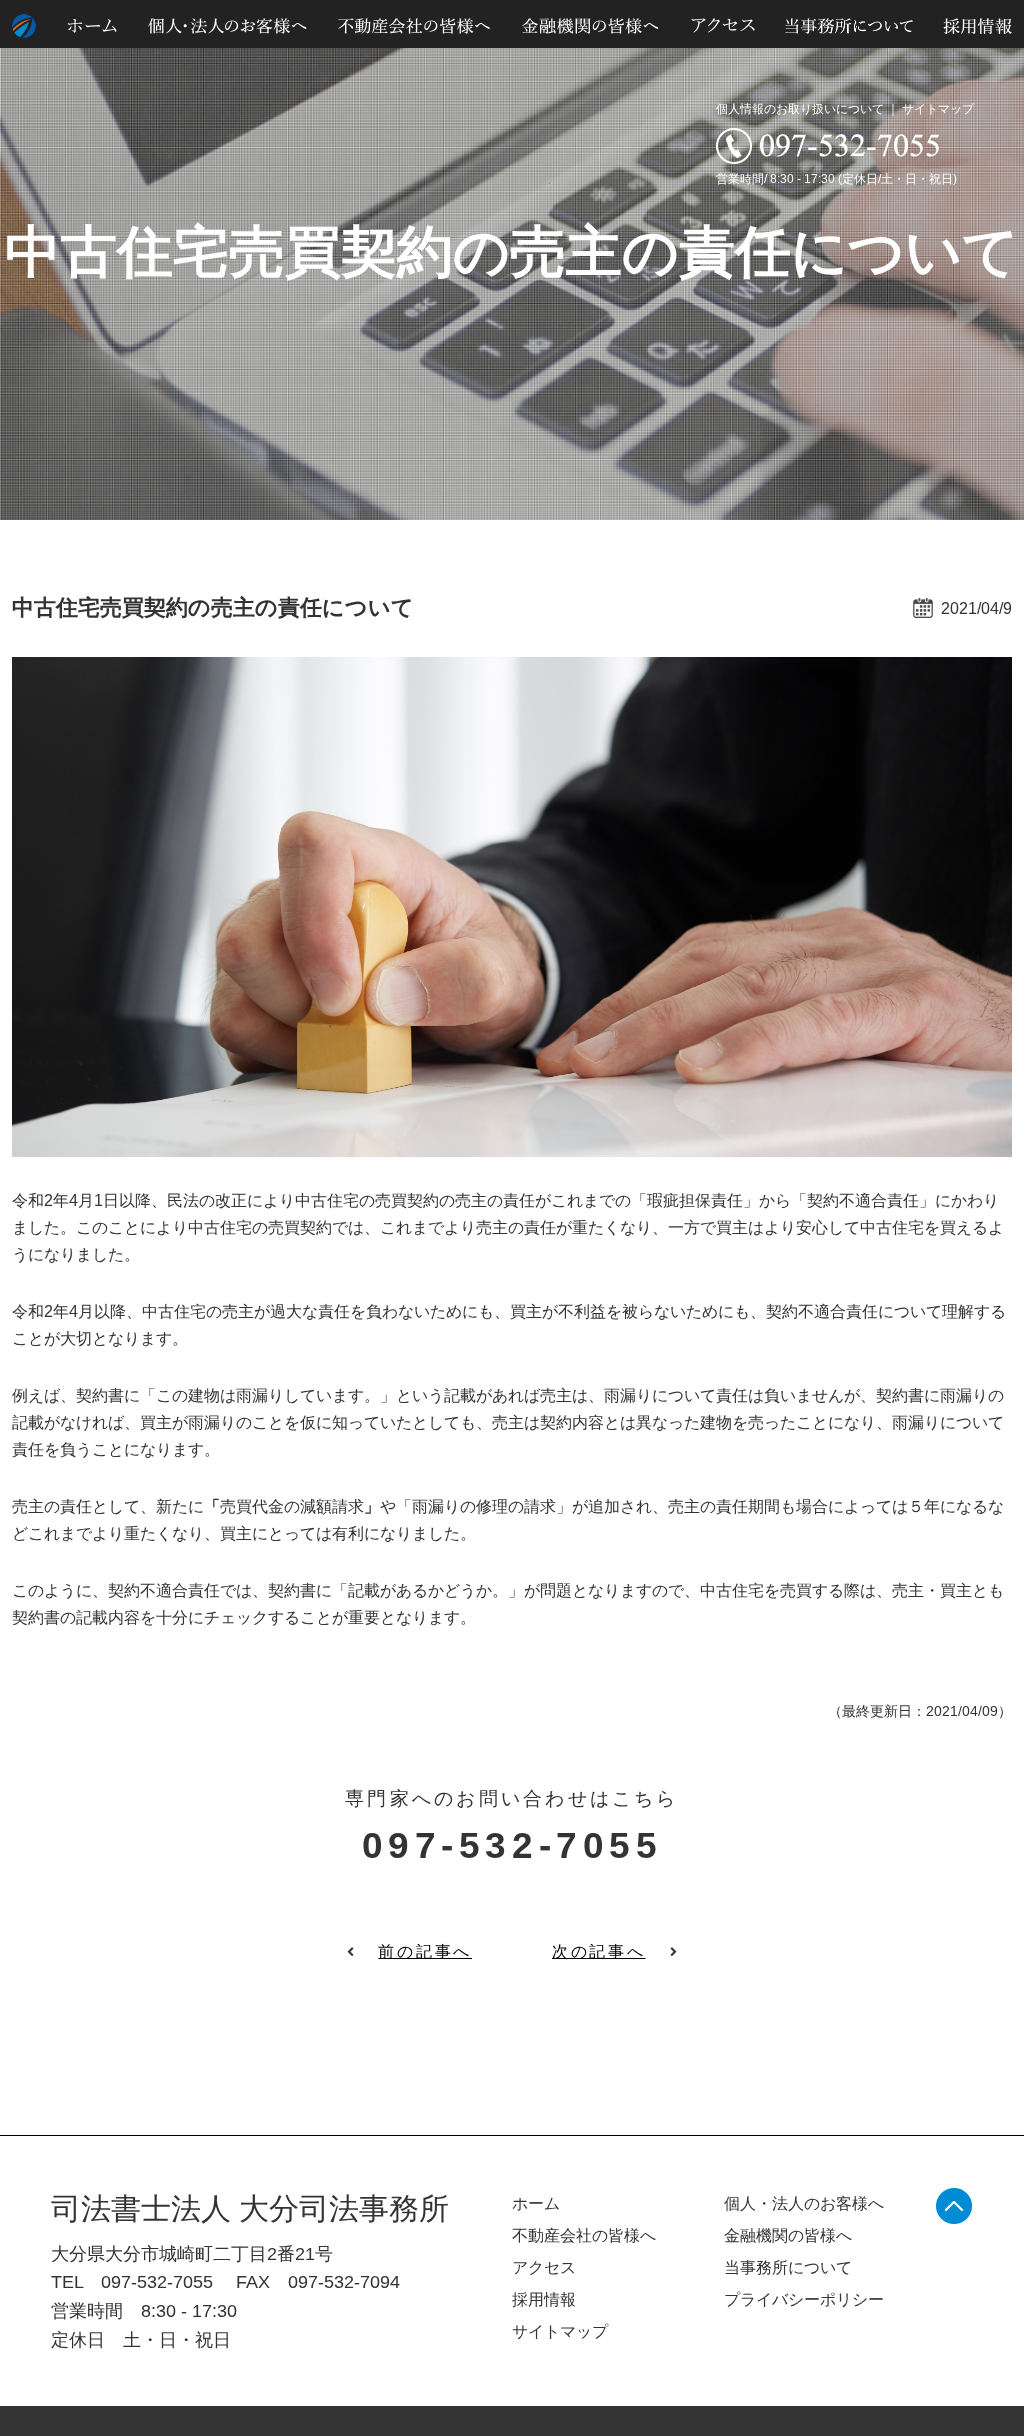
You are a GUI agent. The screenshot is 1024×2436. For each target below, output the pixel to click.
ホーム (536, 2203)
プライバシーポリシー (804, 2299)
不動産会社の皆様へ (584, 2235)
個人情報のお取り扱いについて (800, 109)
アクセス (544, 2267)
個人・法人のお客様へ (804, 2203)
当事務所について (788, 2267)
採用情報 (544, 2299)
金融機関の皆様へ (788, 2235)
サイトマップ (938, 109)
